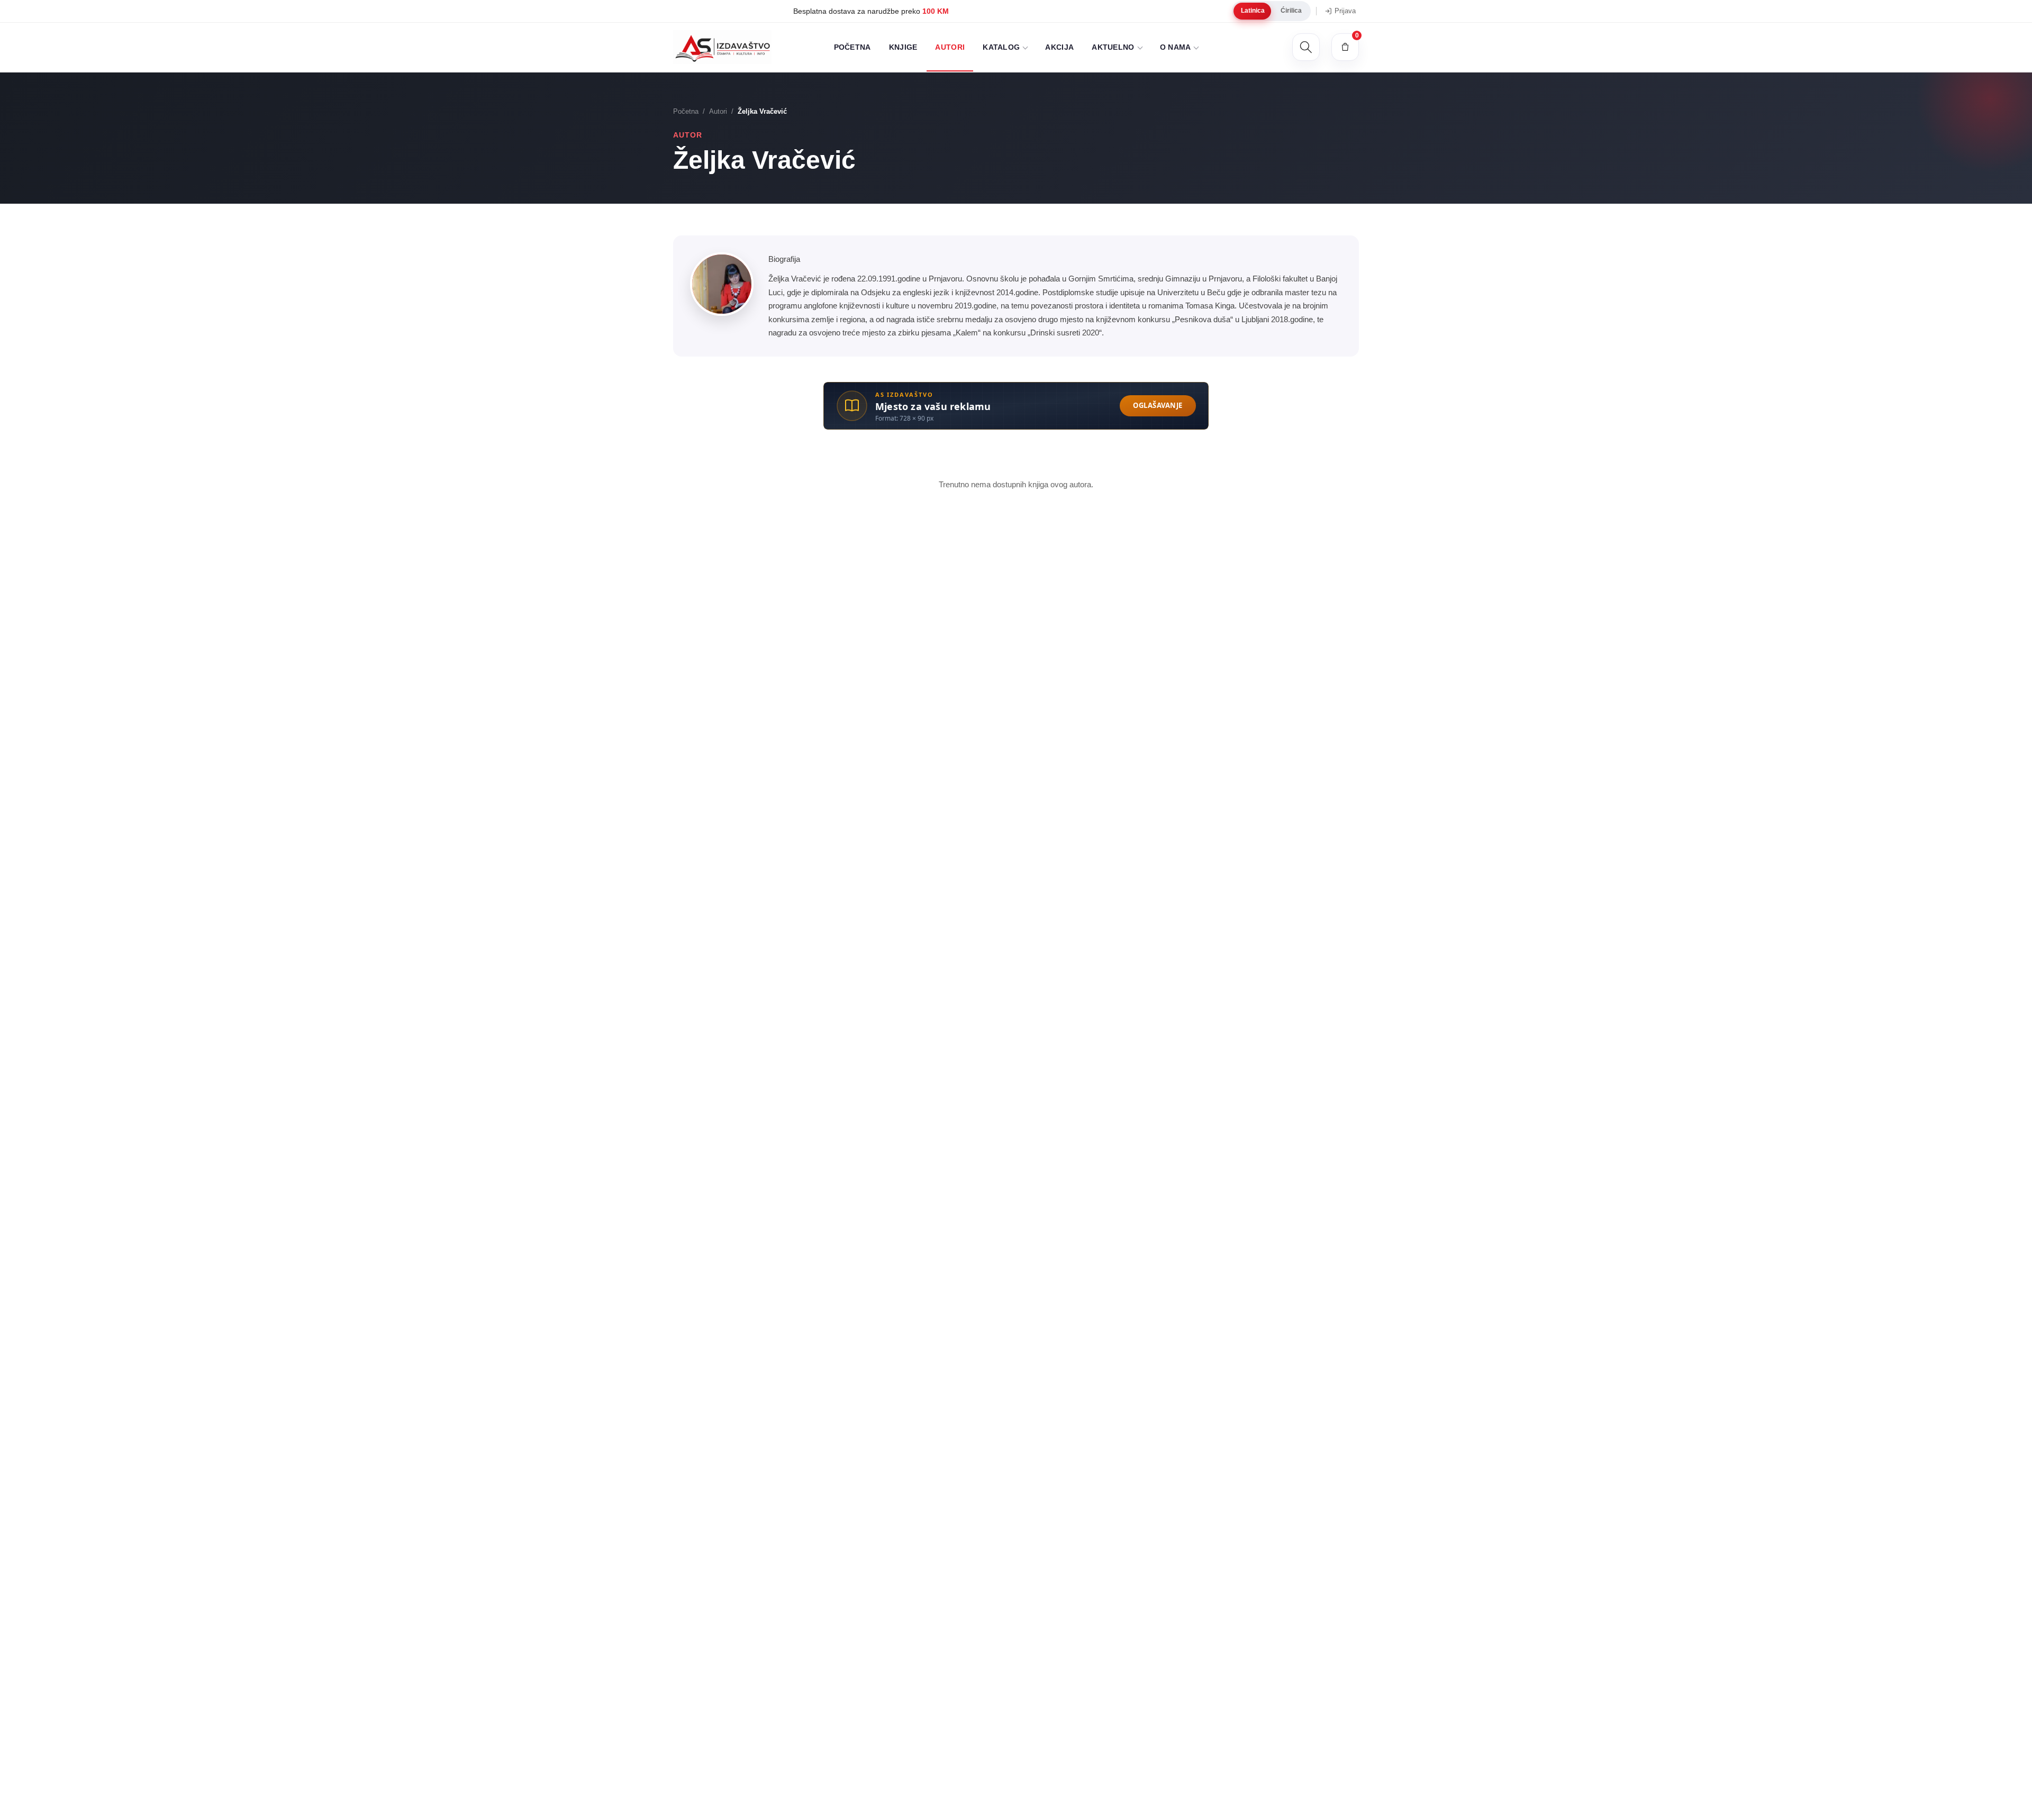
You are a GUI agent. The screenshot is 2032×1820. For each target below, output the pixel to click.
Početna (852, 47)
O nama (1176, 47)
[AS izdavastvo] (722, 47)
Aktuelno (1113, 47)
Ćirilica (1291, 11)
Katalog (1001, 47)
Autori (950, 47)
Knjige (903, 47)
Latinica (1253, 11)
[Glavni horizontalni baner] (1016, 406)
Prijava (1345, 11)
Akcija (1059, 47)
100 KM (859, 11)
